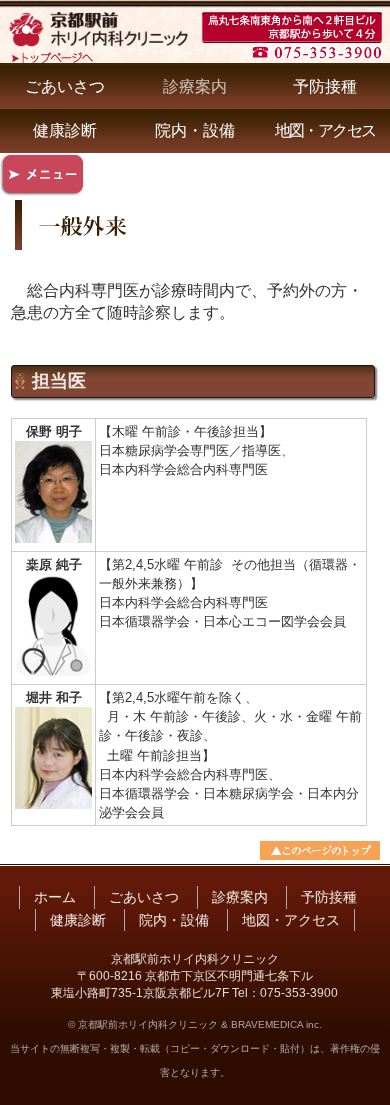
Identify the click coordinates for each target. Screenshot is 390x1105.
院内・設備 (195, 130)
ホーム (55, 897)
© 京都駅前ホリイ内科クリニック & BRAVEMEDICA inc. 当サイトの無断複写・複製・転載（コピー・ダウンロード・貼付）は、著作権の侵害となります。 (195, 1049)
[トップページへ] (98, 51)
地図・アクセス (325, 130)
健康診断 (65, 130)
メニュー (43, 174)
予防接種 (325, 86)
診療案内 (195, 86)
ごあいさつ (65, 86)
